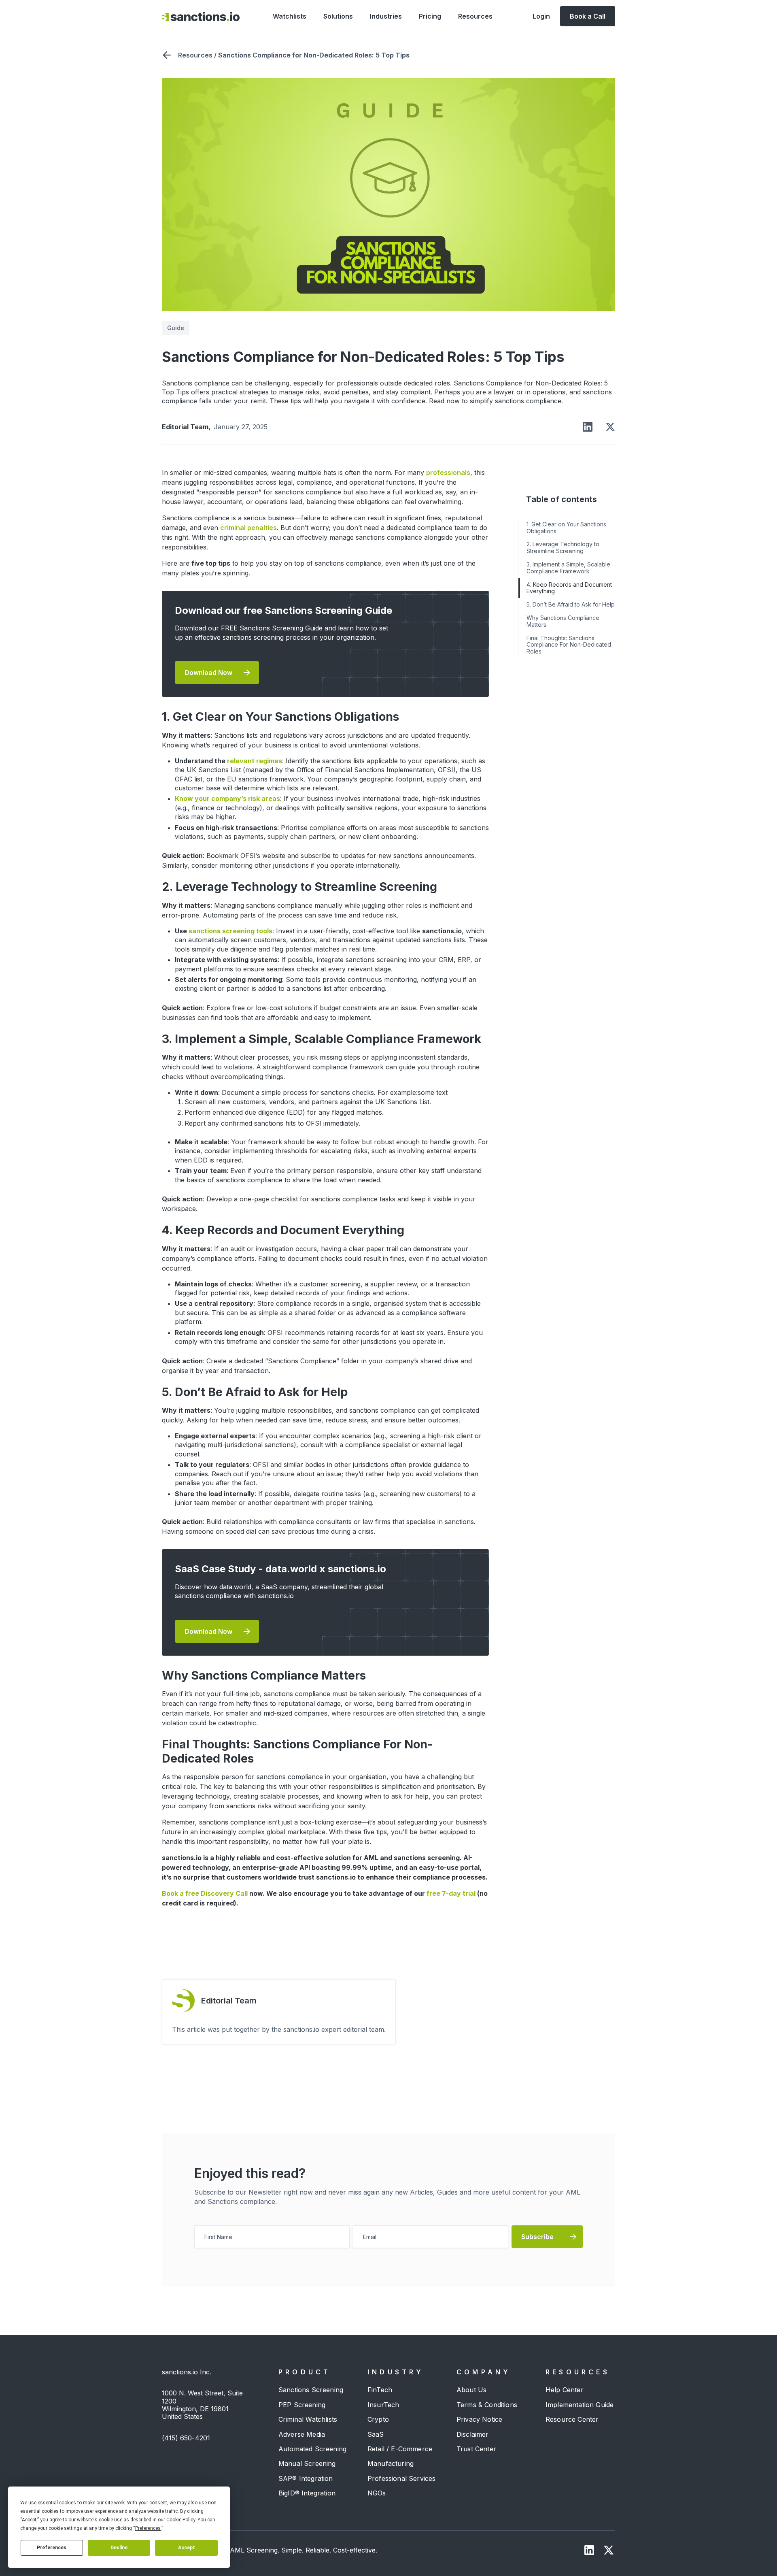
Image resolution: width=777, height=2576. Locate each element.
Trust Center (476, 2449)
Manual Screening (307, 2463)
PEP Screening (302, 2405)
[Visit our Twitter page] (609, 2550)
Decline (119, 2548)
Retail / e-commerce (400, 2449)
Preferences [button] (148, 2528)
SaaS (376, 2434)
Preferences (52, 2548)
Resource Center (572, 2419)
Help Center (565, 2390)
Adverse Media (302, 2434)
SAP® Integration (306, 2478)
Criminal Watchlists (308, 2419)
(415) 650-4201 (186, 2438)
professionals (448, 473)
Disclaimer (473, 2434)
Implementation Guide (580, 2405)
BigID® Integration (307, 2493)
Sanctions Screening (311, 2390)
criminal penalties (248, 528)
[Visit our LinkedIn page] (589, 2550)
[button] (290, 16)
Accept (187, 2548)
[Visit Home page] (201, 16)
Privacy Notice (479, 2419)
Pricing (430, 16)
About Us (471, 2390)
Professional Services (401, 2478)
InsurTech (383, 2405)
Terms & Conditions (487, 2405)
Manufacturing (391, 2463)
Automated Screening (312, 2449)
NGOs (377, 2493)
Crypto (378, 2419)
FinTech (380, 2390)
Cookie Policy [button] (181, 2520)
